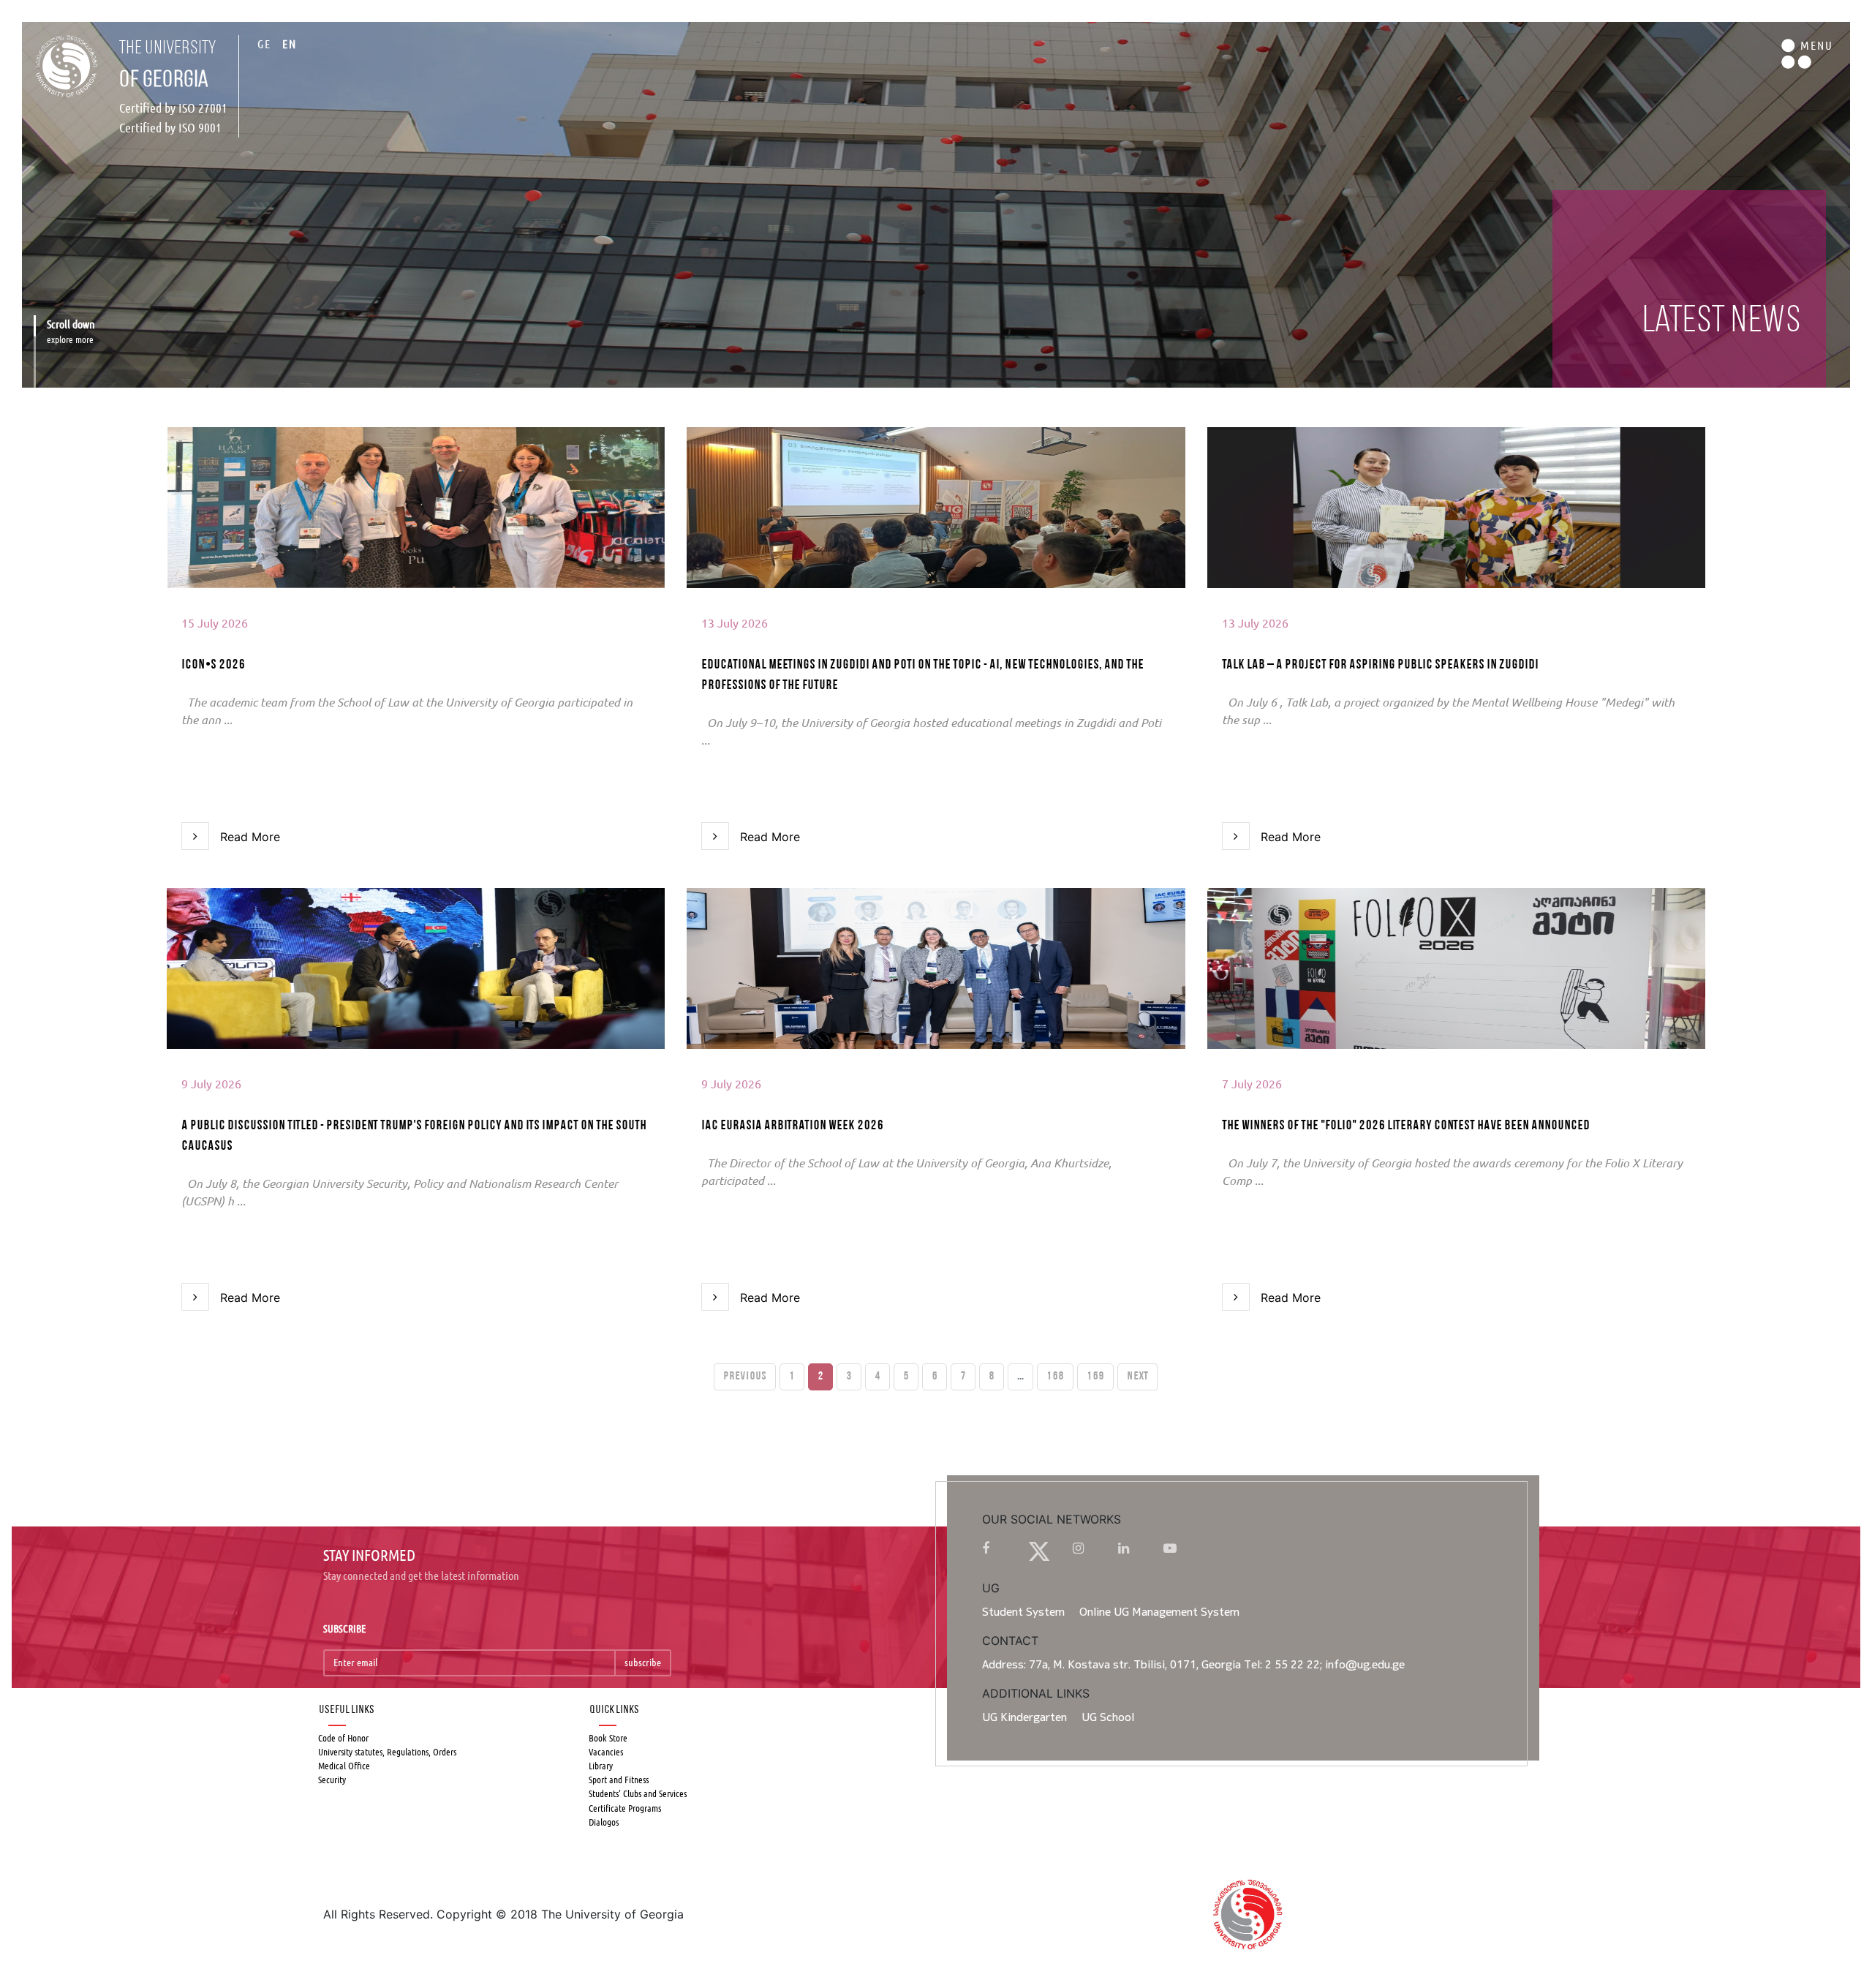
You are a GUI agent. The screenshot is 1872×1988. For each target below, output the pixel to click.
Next (1137, 1377)
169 (1095, 1377)
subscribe (643, 1663)
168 (1055, 1377)
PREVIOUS (745, 1377)
